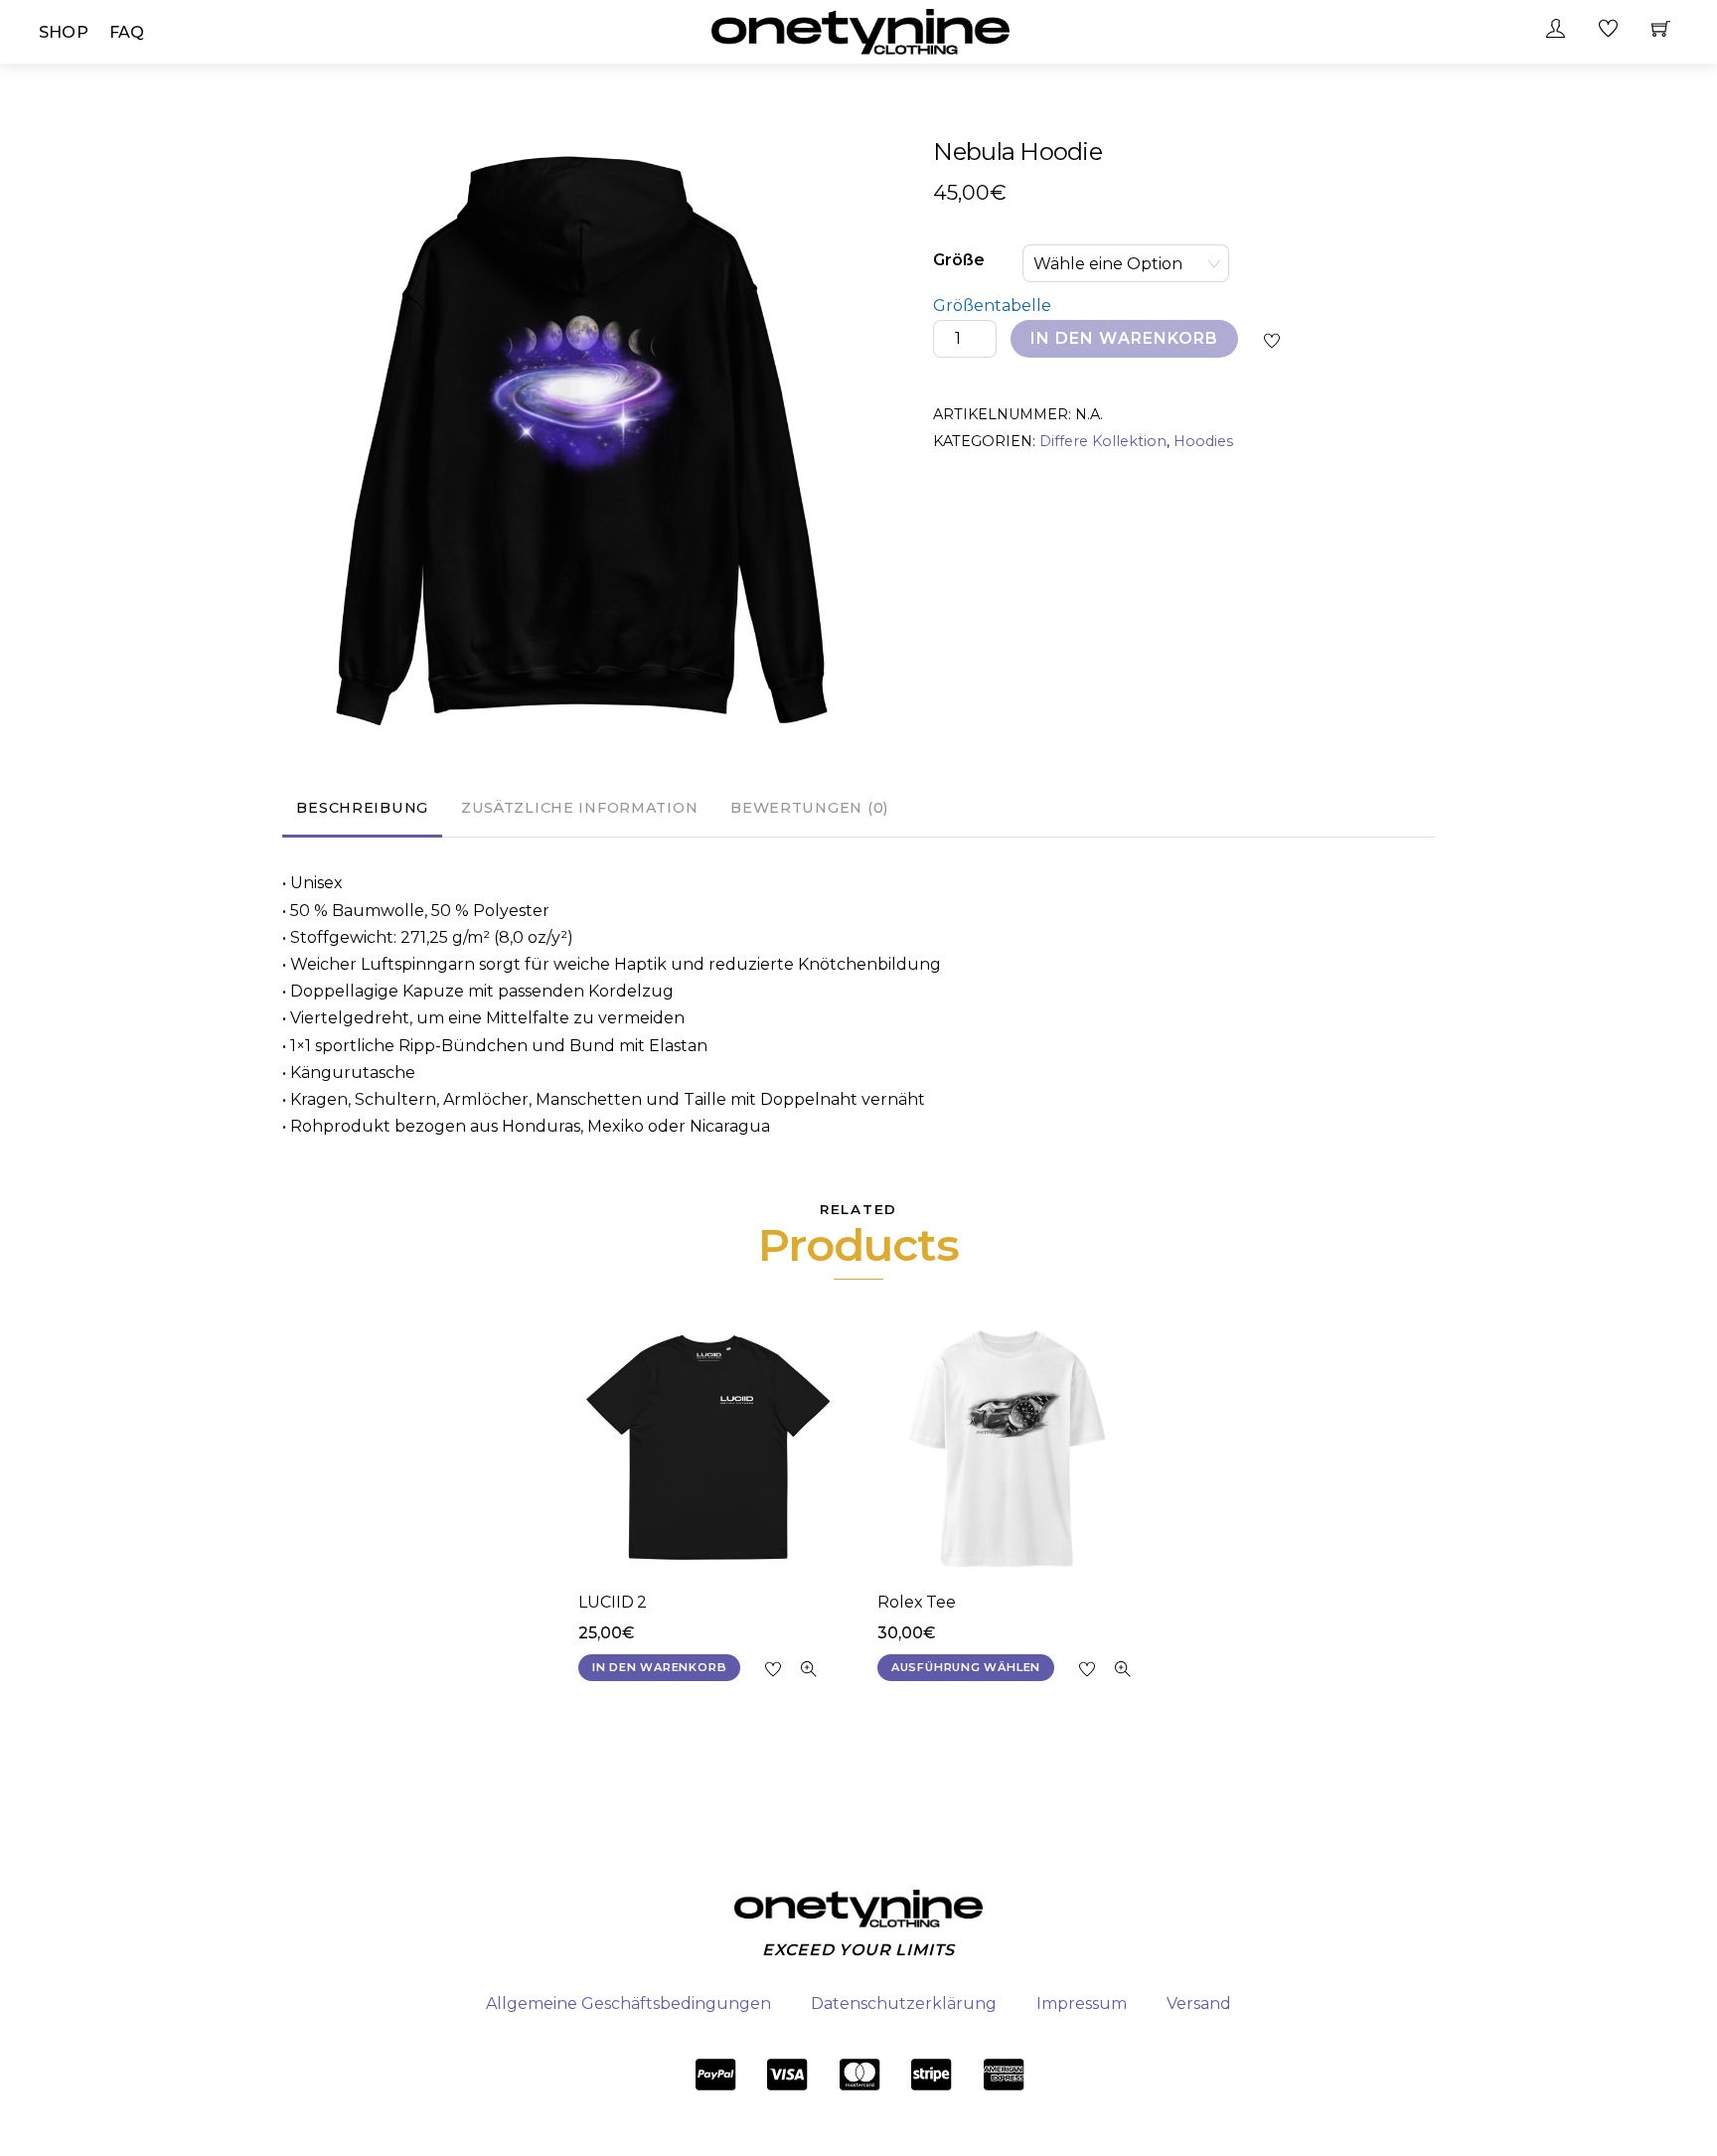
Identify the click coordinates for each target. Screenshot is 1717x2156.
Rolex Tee (917, 1602)
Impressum (1082, 2003)
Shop (64, 32)
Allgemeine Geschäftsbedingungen (628, 2003)
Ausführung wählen (966, 1667)
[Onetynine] (860, 29)
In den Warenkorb (1125, 338)
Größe (959, 260)
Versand (1199, 2003)
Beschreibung (362, 808)
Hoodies (1203, 441)
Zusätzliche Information (580, 808)
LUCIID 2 (613, 1602)
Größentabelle (992, 306)
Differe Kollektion (1103, 441)
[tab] (362, 810)
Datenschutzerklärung (904, 2003)
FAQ (127, 32)
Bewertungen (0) (809, 808)
